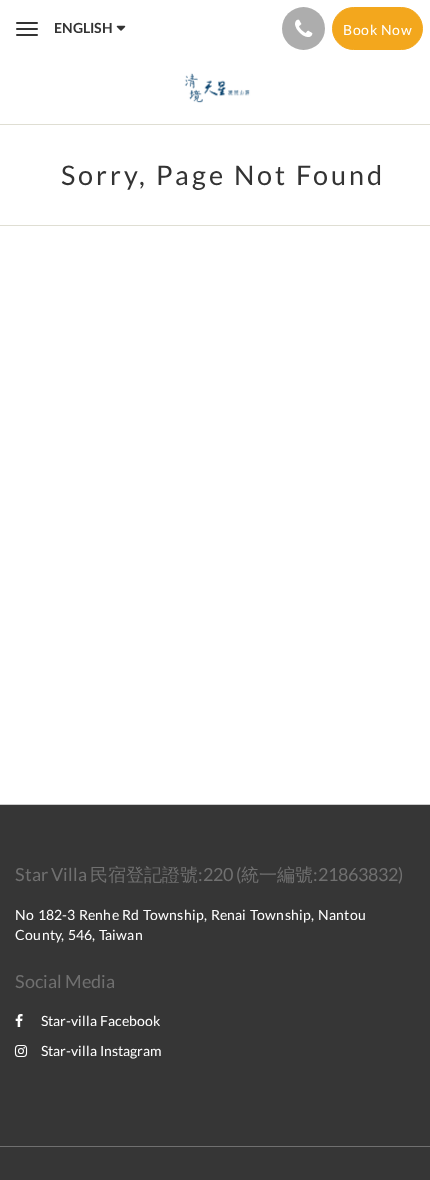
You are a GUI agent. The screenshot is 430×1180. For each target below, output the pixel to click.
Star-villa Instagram (101, 1050)
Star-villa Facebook (100, 1020)
